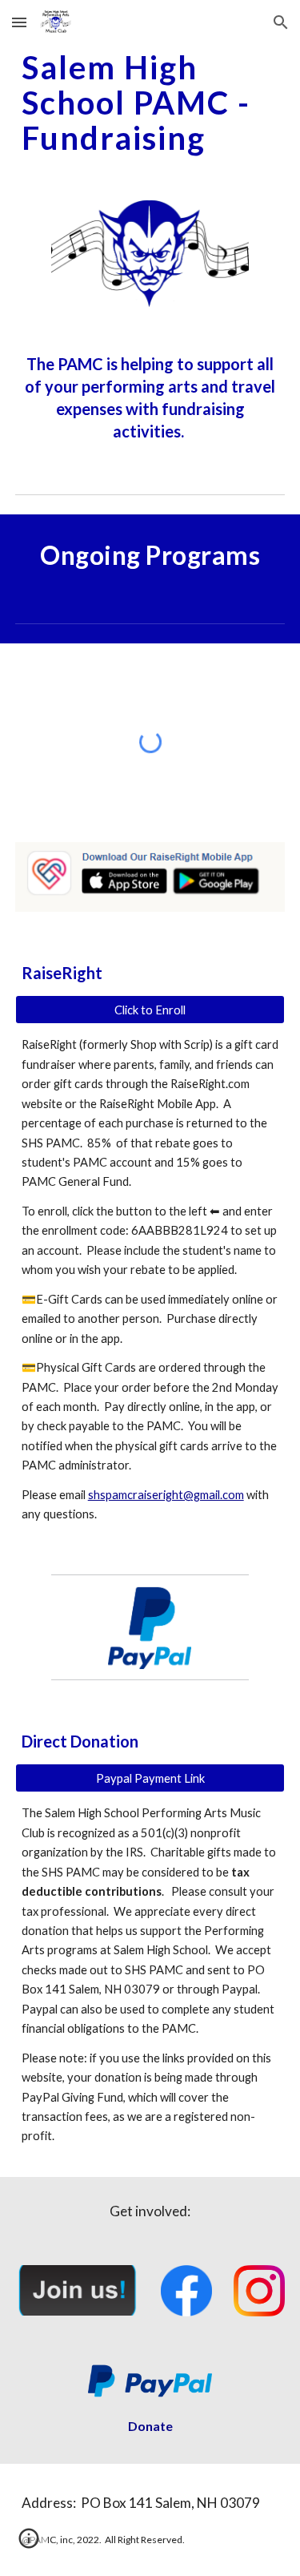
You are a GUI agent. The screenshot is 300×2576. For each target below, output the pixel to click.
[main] (150, 103)
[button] (19, 22)
